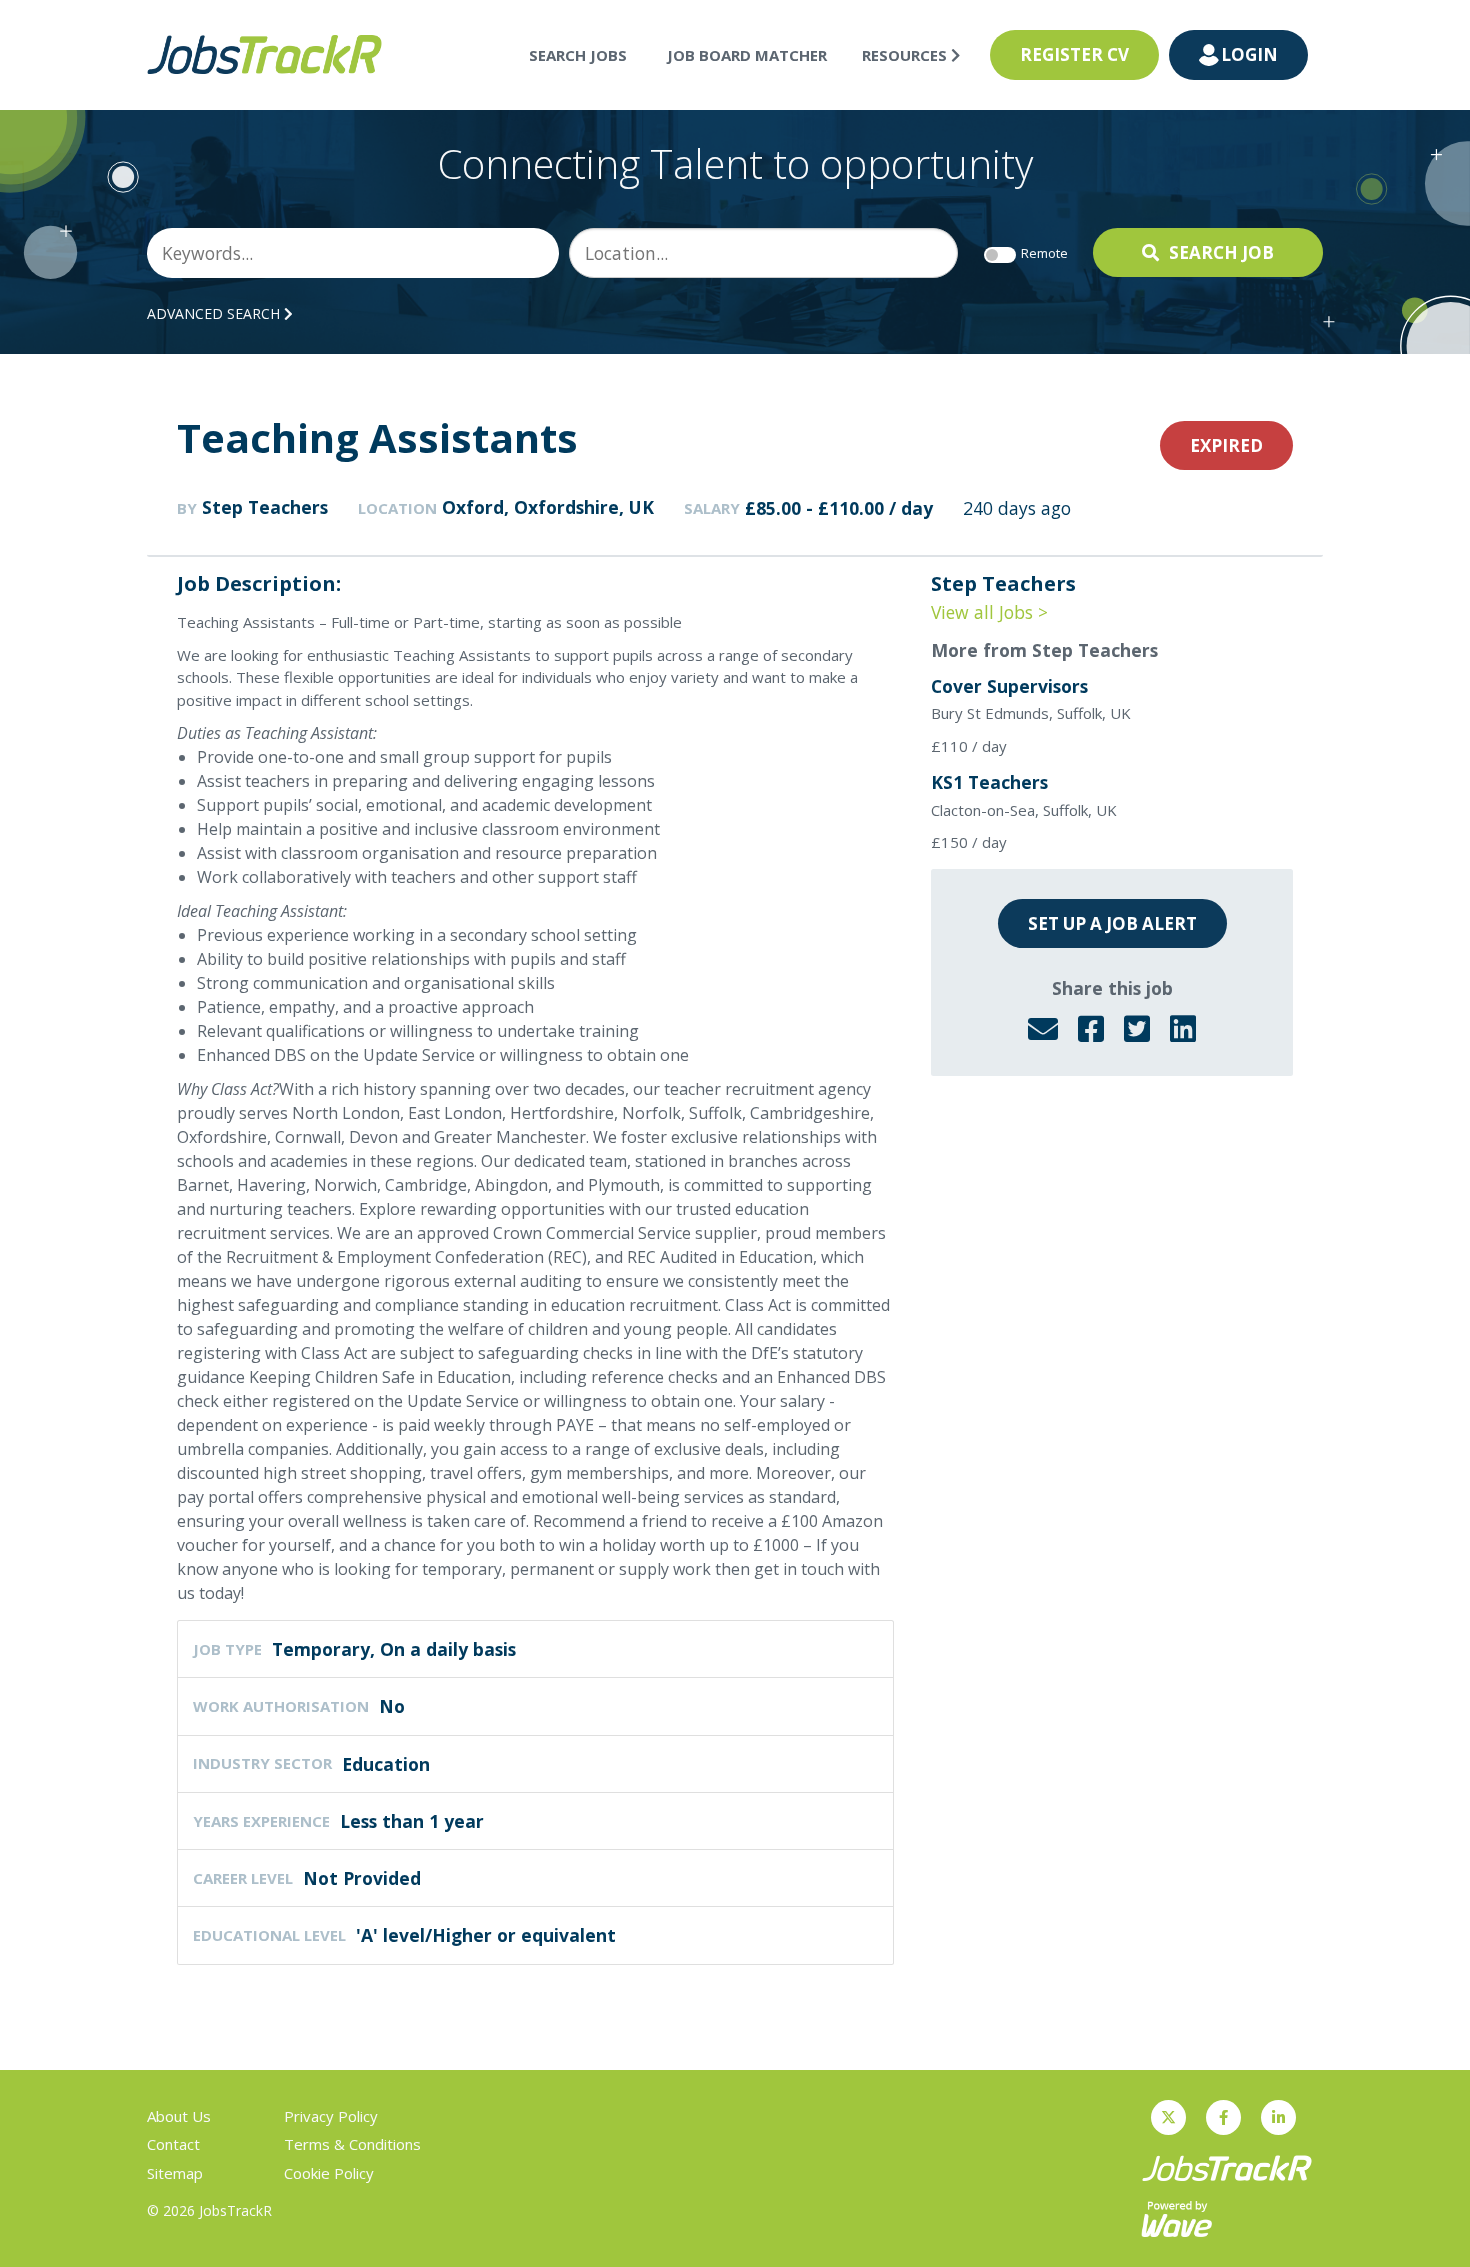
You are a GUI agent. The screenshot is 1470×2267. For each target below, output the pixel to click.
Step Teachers (265, 507)
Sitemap (175, 2173)
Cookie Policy (329, 2173)
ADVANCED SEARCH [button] (215, 313)
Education (386, 1764)
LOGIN (1249, 54)
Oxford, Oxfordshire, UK (548, 507)
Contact (173, 2144)
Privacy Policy (331, 2116)
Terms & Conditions (352, 2144)
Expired (1226, 445)
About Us (179, 2116)
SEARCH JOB (1221, 252)
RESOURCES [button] (906, 55)
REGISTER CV (1074, 54)
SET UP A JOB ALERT (1112, 923)
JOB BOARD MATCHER (747, 55)
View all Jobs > (989, 612)
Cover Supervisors (1009, 686)
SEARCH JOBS (578, 55)
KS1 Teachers (989, 782)
